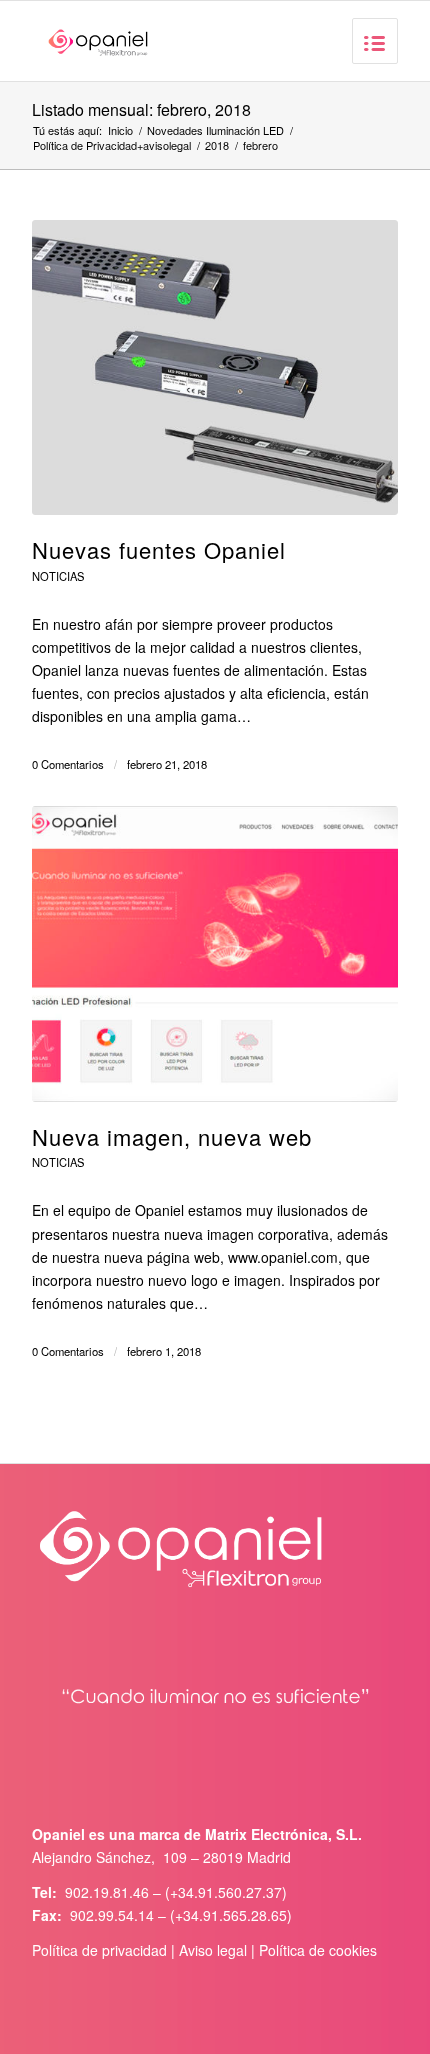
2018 (217, 145)
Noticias (58, 576)
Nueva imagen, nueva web (172, 1136)
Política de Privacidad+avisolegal (112, 145)
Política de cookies (318, 1950)
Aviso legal (213, 1950)
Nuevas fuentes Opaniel (159, 549)
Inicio (120, 130)
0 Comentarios (68, 764)
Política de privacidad (99, 1950)
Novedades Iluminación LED (215, 130)
